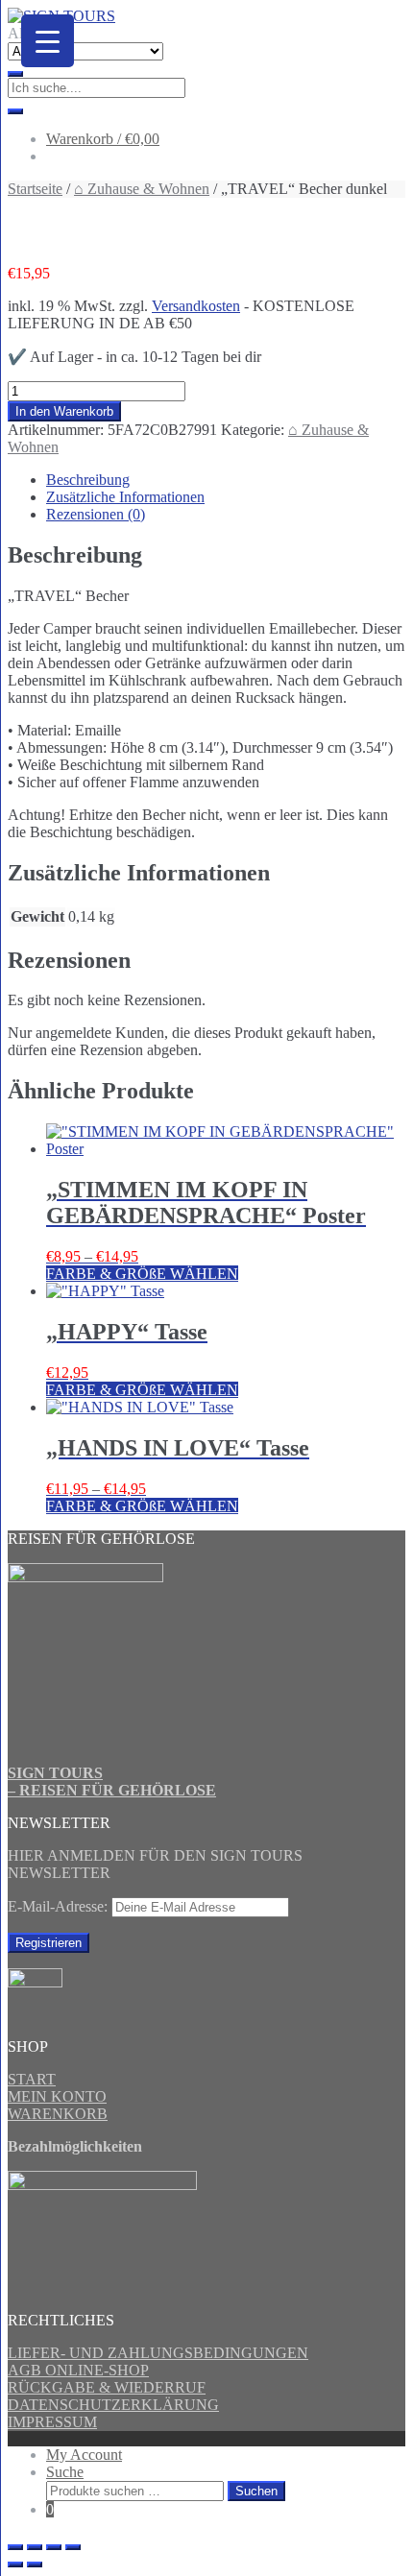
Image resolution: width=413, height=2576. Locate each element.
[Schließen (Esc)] (73, 2547)
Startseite (35, 189)
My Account (84, 2455)
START (32, 2079)
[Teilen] (54, 2547)
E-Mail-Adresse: (60, 1906)
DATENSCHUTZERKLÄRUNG (113, 2405)
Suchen (256, 2491)
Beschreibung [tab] (88, 480)
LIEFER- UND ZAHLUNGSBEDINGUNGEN (158, 2353)
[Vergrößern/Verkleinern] (15, 2547)
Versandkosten (196, 306)
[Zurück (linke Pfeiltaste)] (15, 2564)
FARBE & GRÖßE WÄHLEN (142, 1274)
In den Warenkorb (64, 411)
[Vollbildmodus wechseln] (35, 2547)
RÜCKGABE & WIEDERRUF (107, 2387)
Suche (65, 2472)
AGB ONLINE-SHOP (78, 2370)
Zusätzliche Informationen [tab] (125, 497)
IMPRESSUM (52, 2422)
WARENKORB (58, 2114)
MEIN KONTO (57, 2096)
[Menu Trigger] (48, 41)
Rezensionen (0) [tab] (96, 514)
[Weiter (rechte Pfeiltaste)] (35, 2564)
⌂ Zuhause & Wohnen (142, 189)
